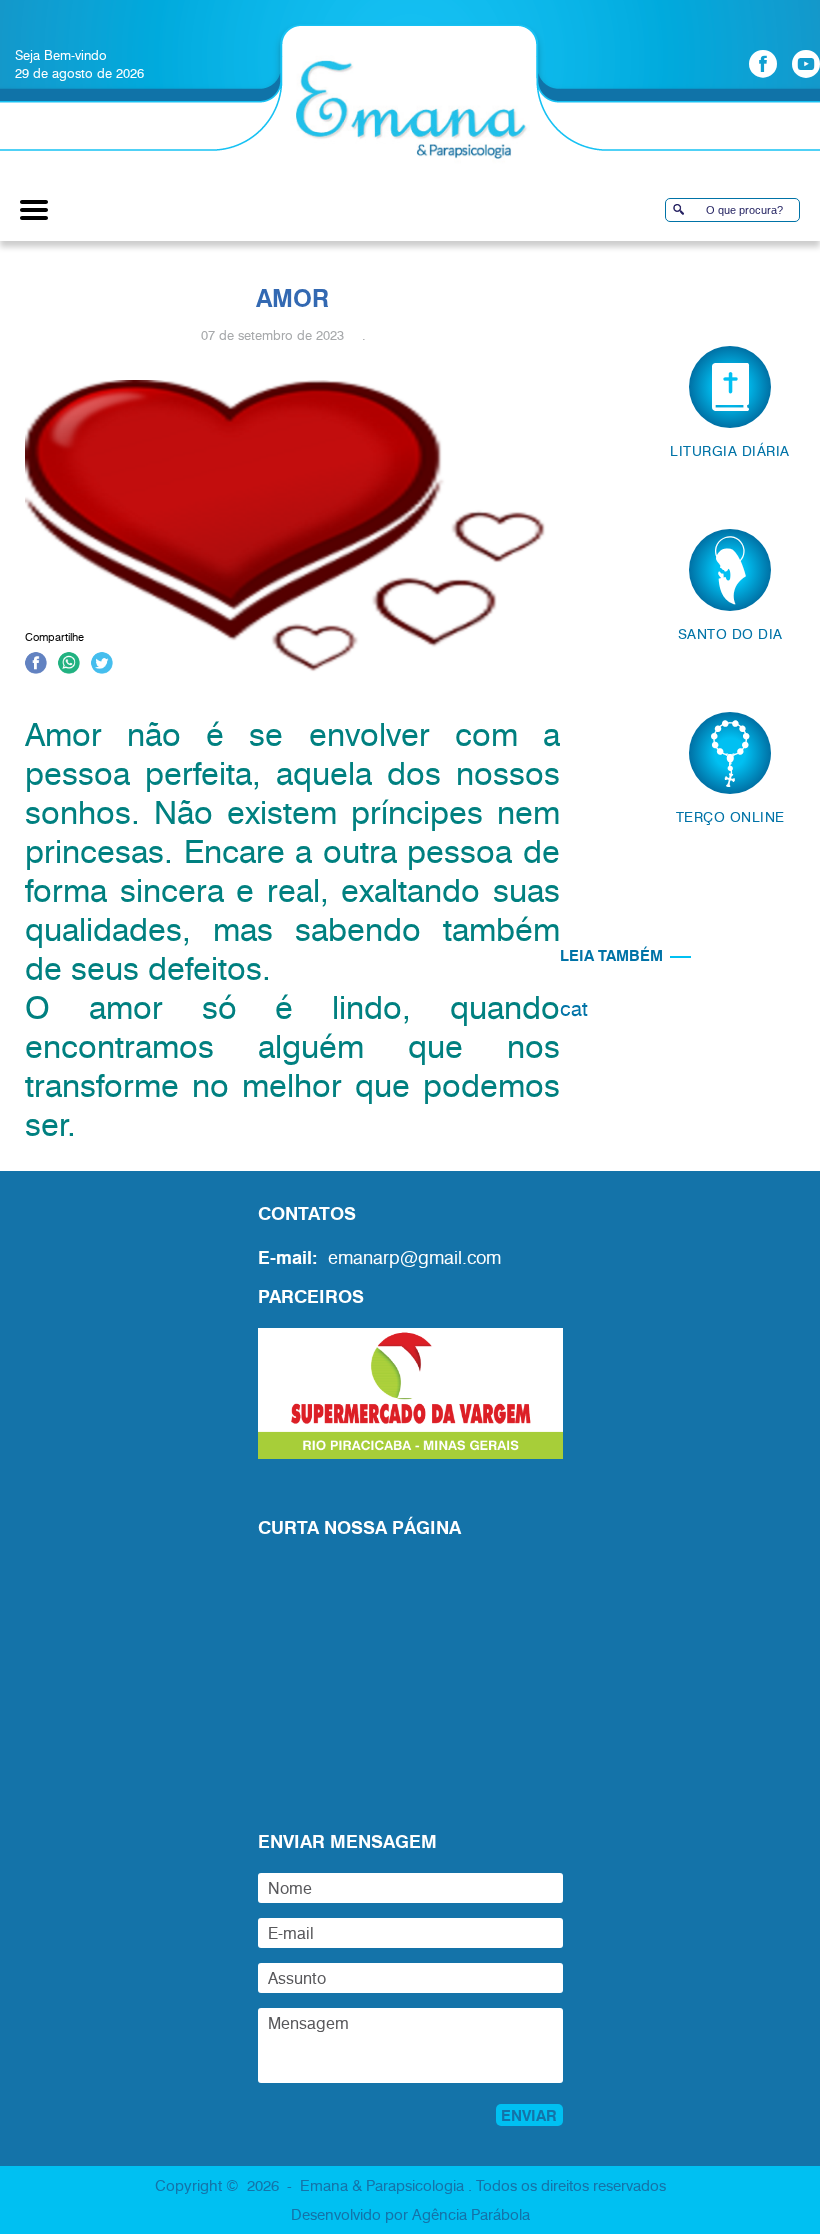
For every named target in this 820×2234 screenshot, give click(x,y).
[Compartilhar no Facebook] (36, 666)
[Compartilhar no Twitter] (102, 666)
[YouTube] (806, 64)
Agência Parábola (471, 2214)
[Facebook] (763, 64)
